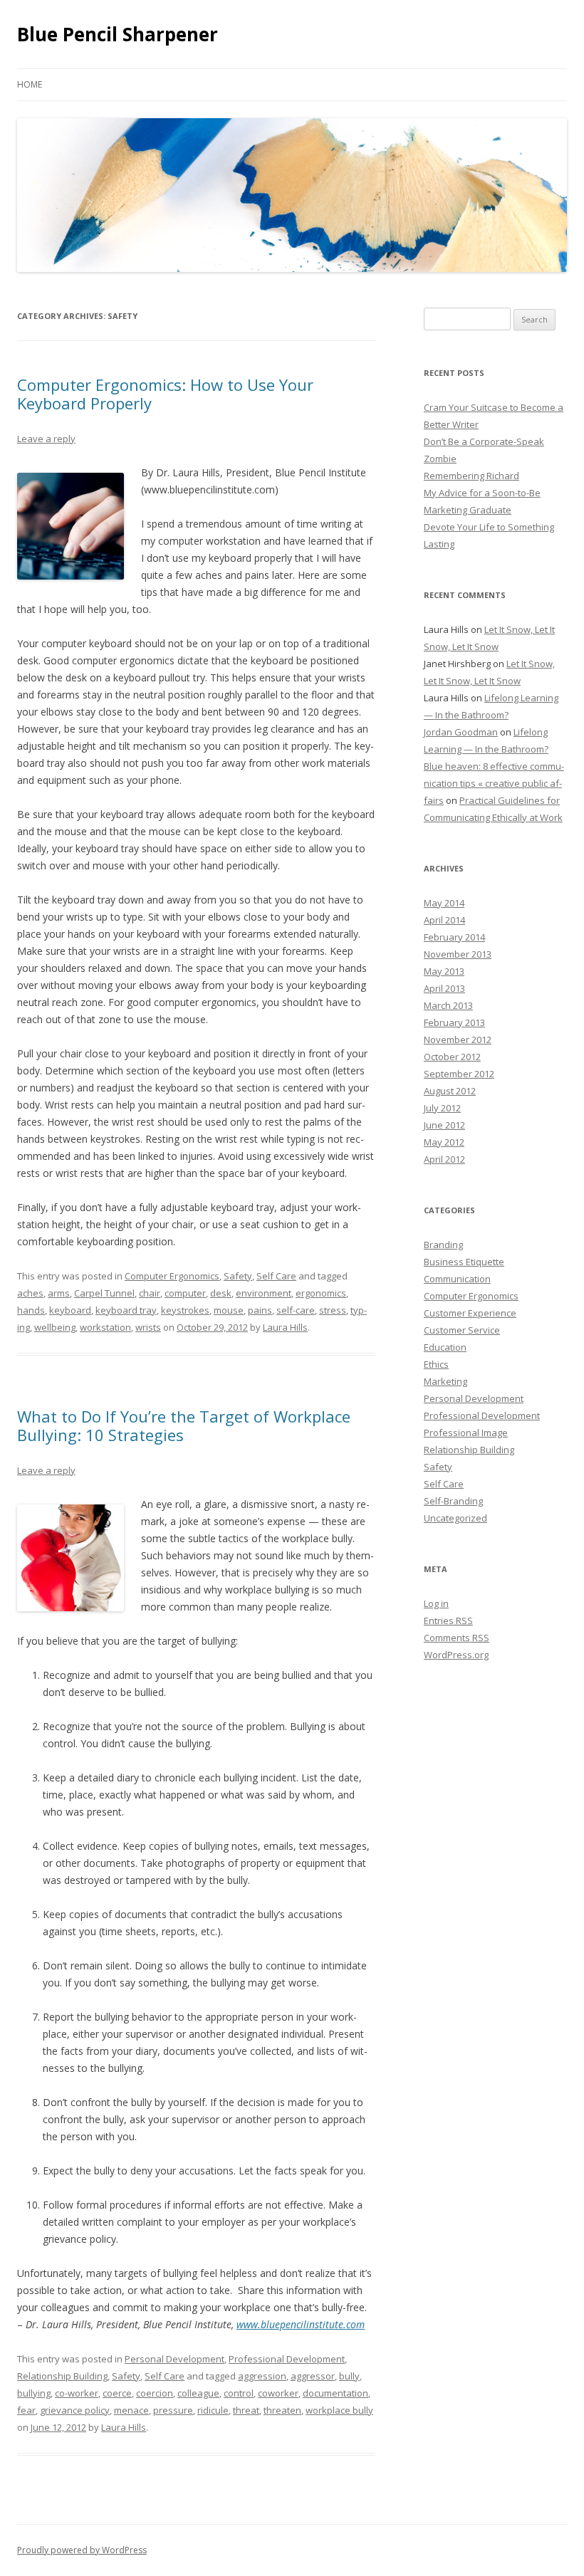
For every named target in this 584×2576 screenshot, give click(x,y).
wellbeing (55, 1327)
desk (221, 1293)
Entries (448, 1621)
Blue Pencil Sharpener (118, 34)
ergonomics (321, 1293)
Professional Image (466, 1433)
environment (264, 1293)
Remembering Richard (471, 476)
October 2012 (452, 1057)
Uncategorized (455, 1518)
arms (59, 1293)
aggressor (313, 2376)
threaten (282, 2410)
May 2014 (444, 903)
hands (31, 1310)
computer (185, 1293)
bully (349, 2376)
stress (333, 1310)
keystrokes (185, 1310)
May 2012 (444, 1142)
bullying (34, 2393)
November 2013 (458, 954)
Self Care (276, 1276)
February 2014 (454, 937)
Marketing (445, 1381)
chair (150, 1293)
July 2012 (442, 1108)
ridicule (213, 2410)
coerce (117, 2393)
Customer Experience (470, 1313)
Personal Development (174, 2359)
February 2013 (454, 1022)
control (239, 2393)
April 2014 (444, 920)
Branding (443, 1245)
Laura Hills (285, 1327)
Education (445, 1347)
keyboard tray (126, 1310)
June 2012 (444, 1125)
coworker (278, 2393)
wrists (148, 1327)
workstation (105, 1327)
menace (131, 2410)
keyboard (70, 1310)
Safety (238, 1276)
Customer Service (462, 1330)
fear (26, 2410)
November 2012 (458, 1040)
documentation (335, 2393)
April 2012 (444, 1159)
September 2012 (459, 1074)
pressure (173, 2410)
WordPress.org (456, 1655)
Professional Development (287, 2359)
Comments (457, 1638)
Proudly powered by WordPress (82, 2550)
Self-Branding (453, 1501)
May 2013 (444, 971)
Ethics (436, 1364)
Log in (436, 1603)
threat (246, 2410)
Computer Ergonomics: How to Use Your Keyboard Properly (165, 394)
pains (260, 1310)
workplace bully (339, 2410)
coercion (155, 2393)
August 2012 (450, 1091)
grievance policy (75, 2410)
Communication (457, 1279)
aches (30, 1293)
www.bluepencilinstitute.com (301, 2324)
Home (30, 84)
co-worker (77, 2393)
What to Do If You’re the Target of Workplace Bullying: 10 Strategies (184, 1425)
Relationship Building (62, 2376)
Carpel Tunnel (104, 1293)
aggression (262, 2376)
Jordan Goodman (461, 732)
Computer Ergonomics (172, 1276)
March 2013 (448, 1005)
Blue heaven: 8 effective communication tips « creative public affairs (494, 783)
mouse (229, 1310)
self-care (296, 1310)
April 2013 (444, 988)
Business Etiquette (464, 1262)
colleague (198, 2393)
